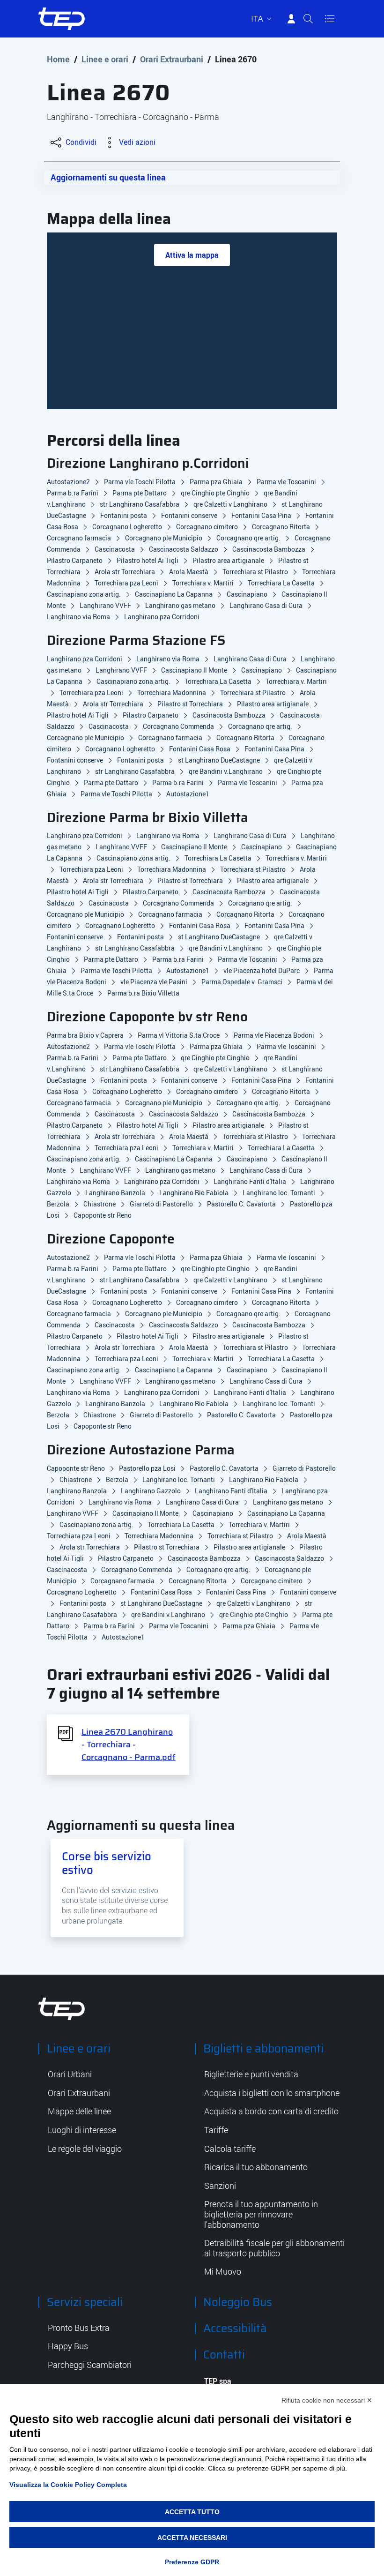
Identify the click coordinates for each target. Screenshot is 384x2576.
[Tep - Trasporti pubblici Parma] (62, 2008)
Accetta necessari (192, 2538)
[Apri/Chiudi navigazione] (330, 19)
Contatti (224, 2355)
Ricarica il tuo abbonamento (256, 2167)
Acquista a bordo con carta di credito (271, 2112)
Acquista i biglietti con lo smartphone (272, 2093)
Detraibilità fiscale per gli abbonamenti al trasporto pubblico (274, 2248)
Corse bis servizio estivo (107, 1863)
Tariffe (216, 2130)
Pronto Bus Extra (79, 2328)
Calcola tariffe (230, 2149)
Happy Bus (68, 2346)
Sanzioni (220, 2186)
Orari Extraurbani (172, 59)
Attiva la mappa (192, 255)
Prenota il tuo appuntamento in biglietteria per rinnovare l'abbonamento (261, 2214)
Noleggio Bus (238, 2302)
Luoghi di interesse (82, 2130)
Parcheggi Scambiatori (90, 2365)
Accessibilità (235, 2329)
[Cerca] (308, 19)
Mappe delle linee (79, 2112)
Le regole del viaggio (85, 2149)
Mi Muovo (223, 2272)
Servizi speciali (85, 2302)
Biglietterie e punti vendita (251, 2074)
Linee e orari (105, 59)
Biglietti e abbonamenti (263, 2049)
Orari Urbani (70, 2074)
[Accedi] (291, 19)
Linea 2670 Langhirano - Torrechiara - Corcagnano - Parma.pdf (129, 1745)
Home (58, 59)
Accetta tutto (192, 2512)
